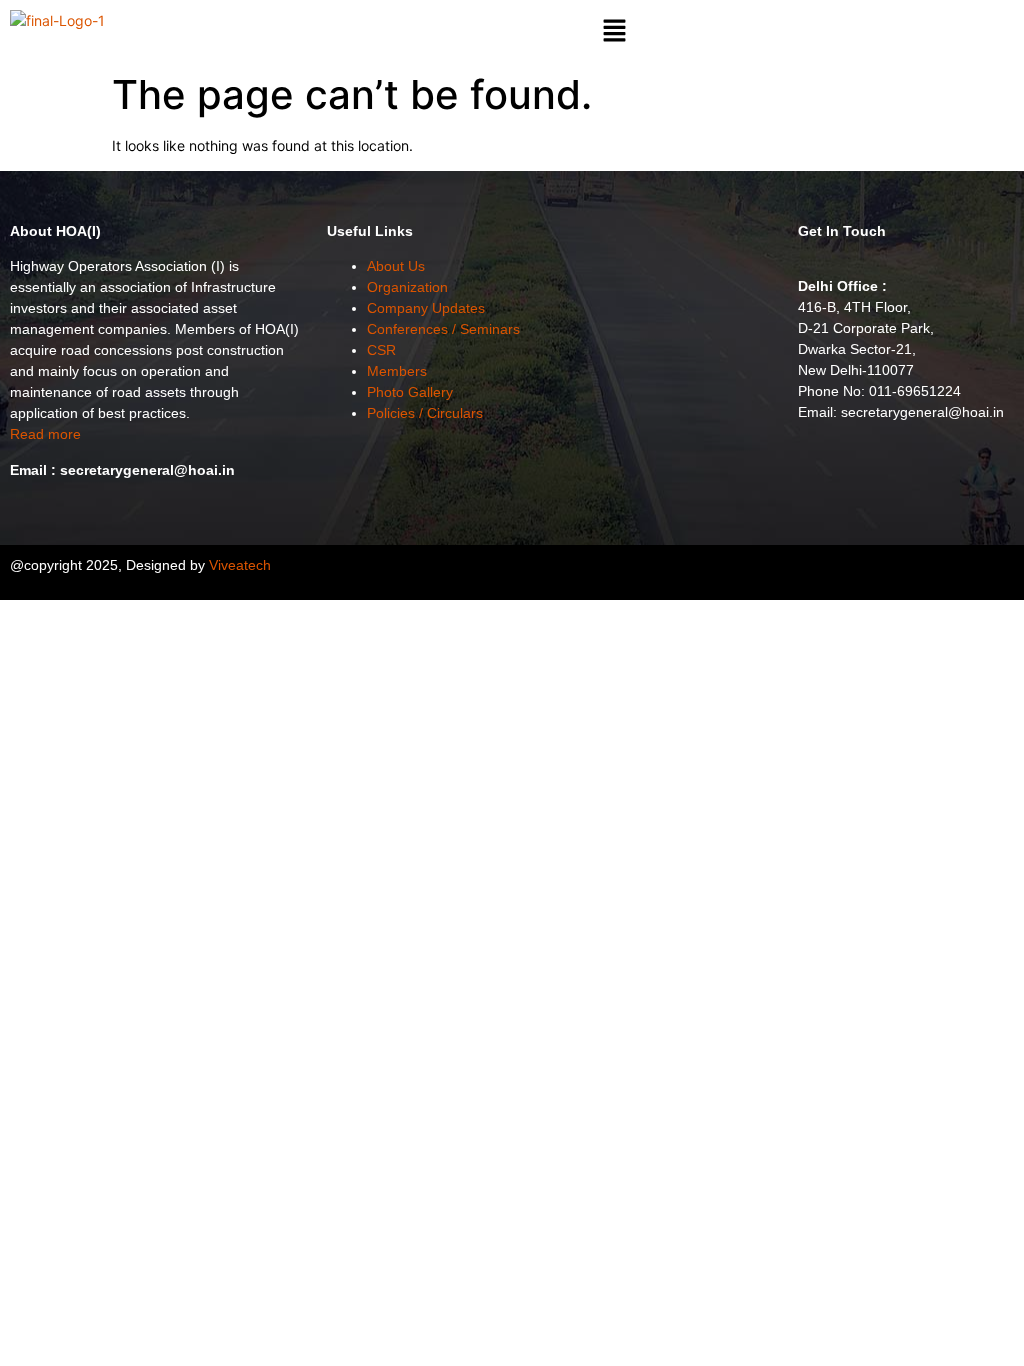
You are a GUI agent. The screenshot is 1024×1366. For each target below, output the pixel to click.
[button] (614, 31)
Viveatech (240, 565)
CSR (381, 350)
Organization (407, 287)
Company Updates (426, 308)
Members (397, 371)
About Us (396, 266)
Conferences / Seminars (443, 329)
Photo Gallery (410, 392)
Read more (45, 434)
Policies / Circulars (425, 413)
